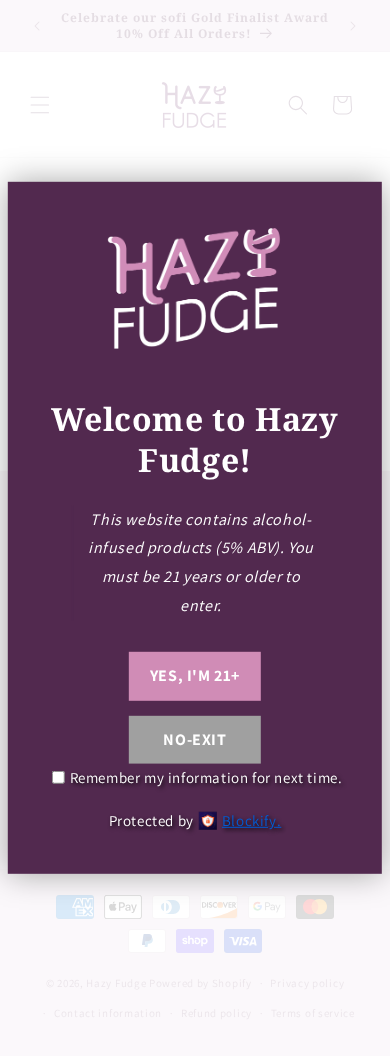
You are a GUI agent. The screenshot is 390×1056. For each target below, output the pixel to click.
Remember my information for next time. (206, 777)
